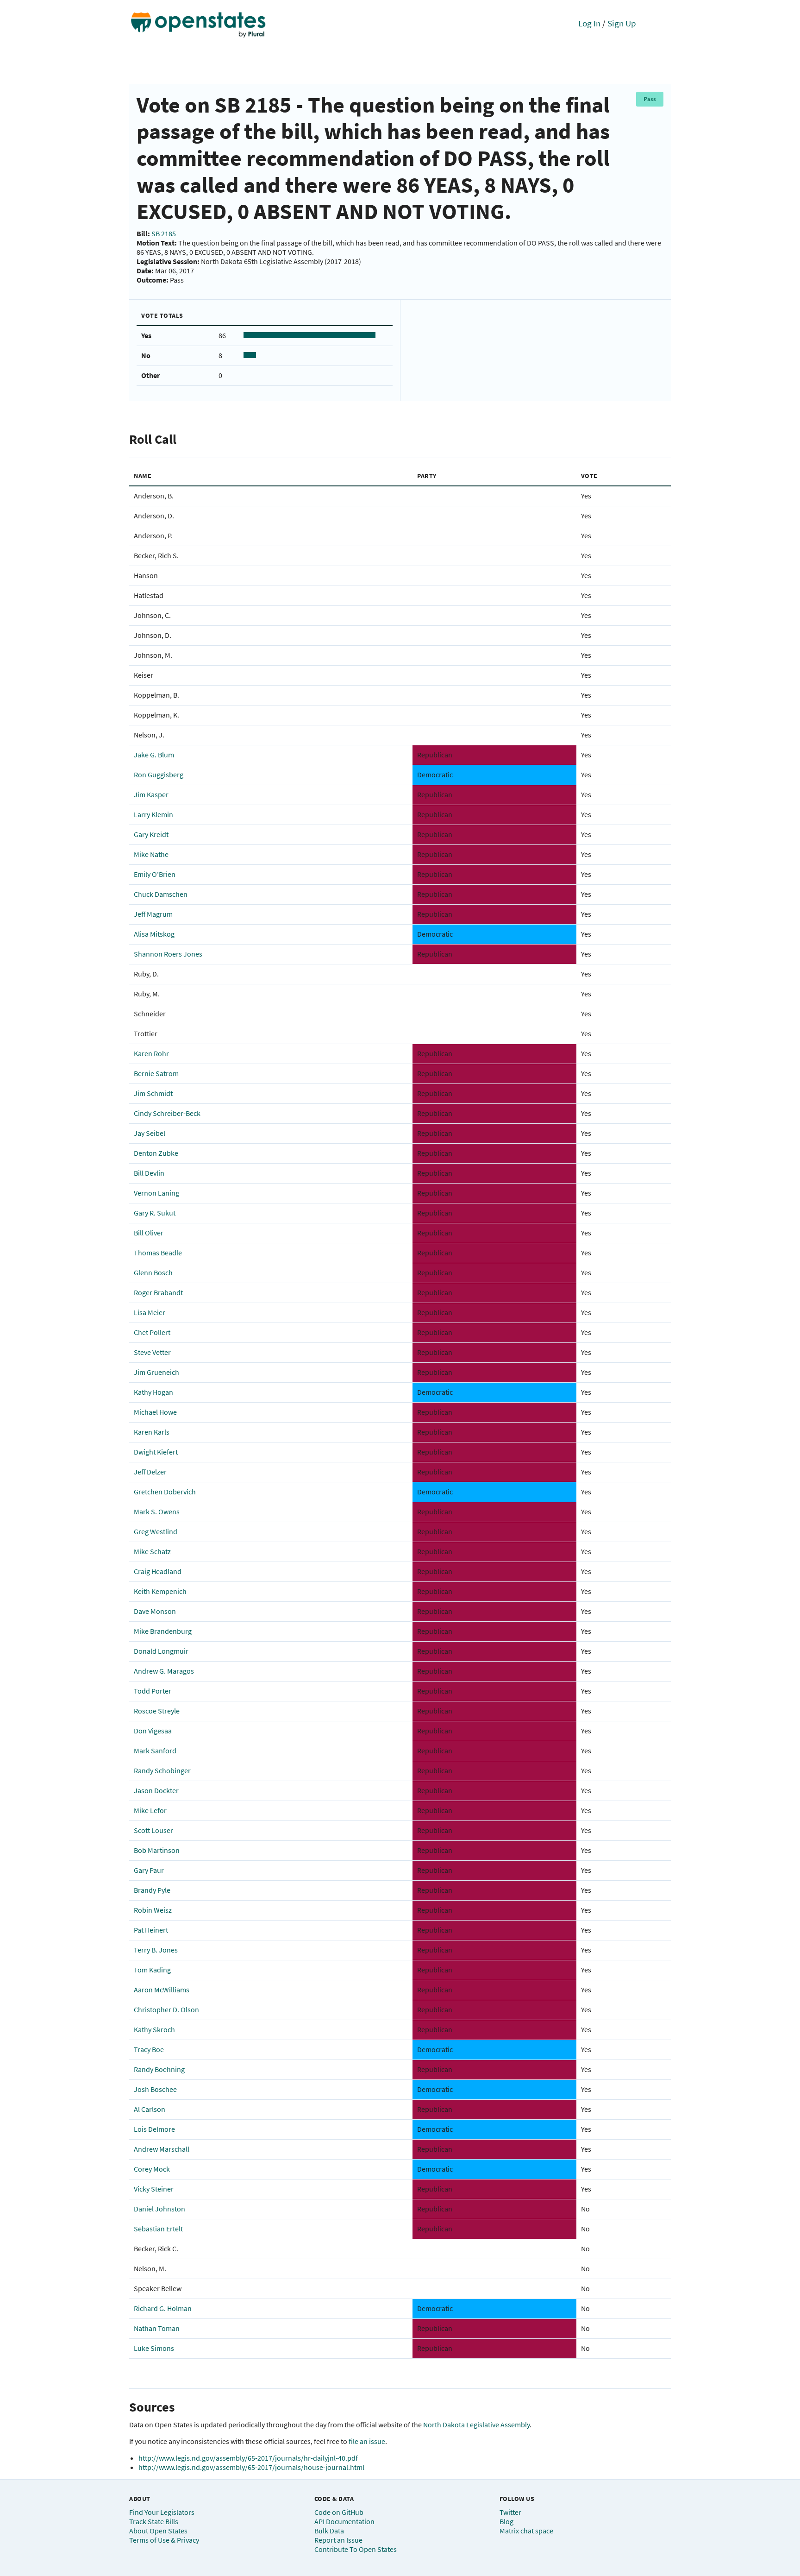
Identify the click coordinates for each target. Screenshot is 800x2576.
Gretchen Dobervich (165, 1492)
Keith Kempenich (160, 1591)
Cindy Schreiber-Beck (167, 1113)
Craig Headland (158, 1571)
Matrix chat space (526, 2531)
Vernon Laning (156, 1193)
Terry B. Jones (156, 1950)
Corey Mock (152, 2169)
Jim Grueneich (156, 1372)
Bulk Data (329, 2531)
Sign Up (622, 23)
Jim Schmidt (153, 1093)
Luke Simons (154, 2348)
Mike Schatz (152, 1551)
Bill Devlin (149, 1173)
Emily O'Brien (155, 874)
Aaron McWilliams (162, 1990)
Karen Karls (152, 1432)
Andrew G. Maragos (164, 1671)
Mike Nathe (151, 854)
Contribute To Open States (356, 2549)
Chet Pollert (152, 1332)
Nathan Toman (157, 2328)
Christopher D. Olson (166, 2009)
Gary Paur (149, 1870)
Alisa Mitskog (154, 934)
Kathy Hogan (153, 1392)
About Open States (158, 2531)
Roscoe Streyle (157, 1711)
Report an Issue (338, 2540)
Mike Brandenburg (163, 1631)
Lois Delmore (154, 2129)
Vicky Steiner (154, 2189)
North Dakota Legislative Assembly (476, 2425)
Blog (506, 2521)
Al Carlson (150, 2109)
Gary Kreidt (151, 834)
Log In (589, 23)
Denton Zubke (156, 1153)
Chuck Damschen (161, 894)
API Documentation (344, 2521)
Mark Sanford (155, 1751)
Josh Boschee (155, 2089)
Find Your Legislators (162, 2512)
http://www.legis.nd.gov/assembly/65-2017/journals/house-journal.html (251, 2467)
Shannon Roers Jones (168, 954)
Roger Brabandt (158, 1292)
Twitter (510, 2512)
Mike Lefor (150, 1810)
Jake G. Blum (154, 755)
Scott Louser (153, 1830)
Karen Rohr (151, 1053)
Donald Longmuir (161, 1651)
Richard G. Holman (163, 2308)
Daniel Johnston (159, 2209)
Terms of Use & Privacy (164, 2540)
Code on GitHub (339, 2512)
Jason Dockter (156, 1790)
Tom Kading (152, 1970)
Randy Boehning (159, 2069)
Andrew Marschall (162, 2149)
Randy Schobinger (162, 1770)
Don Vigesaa (153, 1731)
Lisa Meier (150, 1312)
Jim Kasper (151, 794)
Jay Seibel (150, 1133)
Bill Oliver (149, 1233)
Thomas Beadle (158, 1253)
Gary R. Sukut (155, 1213)
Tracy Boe (149, 2049)
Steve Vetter (152, 1352)
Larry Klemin (153, 814)
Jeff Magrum (153, 914)
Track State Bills (154, 2521)
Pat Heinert (151, 1930)
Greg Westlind (156, 1531)
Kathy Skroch (154, 2029)
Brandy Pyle (152, 1890)
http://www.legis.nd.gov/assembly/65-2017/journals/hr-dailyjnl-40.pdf (248, 2458)
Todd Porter (153, 1691)
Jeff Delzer (150, 1472)
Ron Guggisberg (159, 775)
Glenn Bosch (153, 1272)
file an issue (367, 2441)
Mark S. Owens (157, 1512)
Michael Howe (155, 1412)
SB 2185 (164, 233)
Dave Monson (155, 1611)
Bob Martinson (157, 1850)
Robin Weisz (153, 1910)
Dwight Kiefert (156, 1452)
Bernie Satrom (156, 1073)
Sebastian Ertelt (158, 2229)
